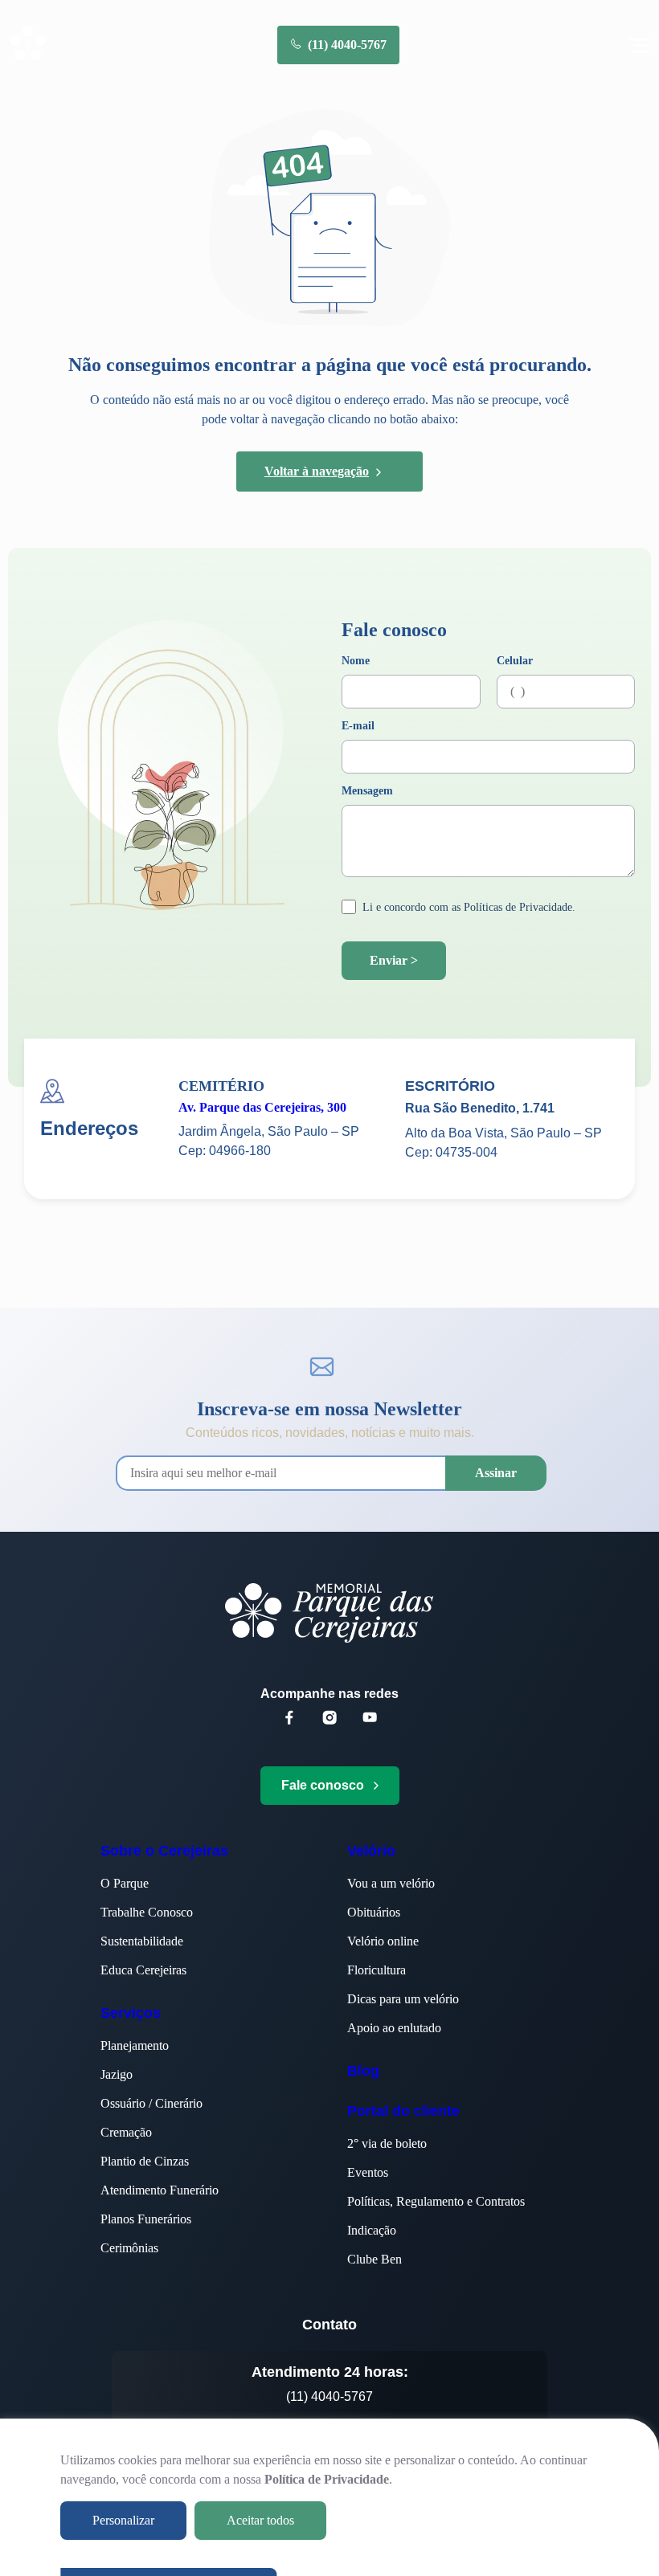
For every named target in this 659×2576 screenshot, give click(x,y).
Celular (515, 661)
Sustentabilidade (142, 1941)
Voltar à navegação (317, 471)
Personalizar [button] (123, 2520)
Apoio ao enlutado (394, 2028)
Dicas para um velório (403, 1999)
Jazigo (117, 2074)
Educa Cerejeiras (143, 1970)
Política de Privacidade (327, 2479)
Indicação (372, 2230)
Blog (363, 2071)
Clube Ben (375, 2259)
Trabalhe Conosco (147, 1912)
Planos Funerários (146, 2219)
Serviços (131, 2013)
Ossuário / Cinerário (151, 2103)
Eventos (368, 2172)
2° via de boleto (387, 2143)
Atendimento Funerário (160, 2190)
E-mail (358, 726)
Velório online (383, 1941)
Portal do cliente (403, 2111)
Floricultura (377, 1970)
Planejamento (135, 2045)
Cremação (126, 2132)
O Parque (125, 1883)
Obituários (374, 1912)
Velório (371, 1851)
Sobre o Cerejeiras (164, 1851)
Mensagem (367, 791)
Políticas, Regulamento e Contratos (436, 2201)
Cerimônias (129, 2248)
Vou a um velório (391, 1883)
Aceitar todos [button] (260, 2520)
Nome (356, 661)
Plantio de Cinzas (145, 2161)
